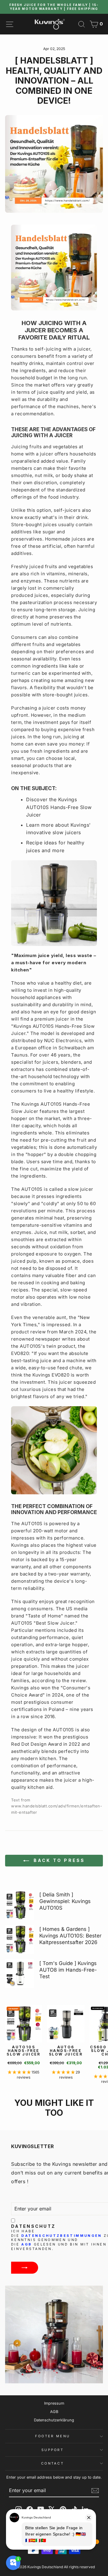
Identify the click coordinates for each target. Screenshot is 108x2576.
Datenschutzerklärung (54, 2420)
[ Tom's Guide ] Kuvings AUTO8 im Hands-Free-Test (68, 1970)
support (52, 2450)
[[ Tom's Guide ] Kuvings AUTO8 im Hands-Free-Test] (20, 1974)
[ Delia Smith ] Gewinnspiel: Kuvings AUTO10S (65, 1901)
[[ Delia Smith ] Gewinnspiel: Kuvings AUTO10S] (20, 1905)
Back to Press (58, 1860)
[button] (20, 2072)
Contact (52, 2463)
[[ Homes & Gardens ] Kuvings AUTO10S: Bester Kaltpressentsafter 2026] (20, 1939)
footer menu (52, 2436)
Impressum (54, 2403)
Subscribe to (26, 2164)
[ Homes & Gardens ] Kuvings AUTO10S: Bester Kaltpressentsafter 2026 (70, 1936)
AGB (27, 2244)
